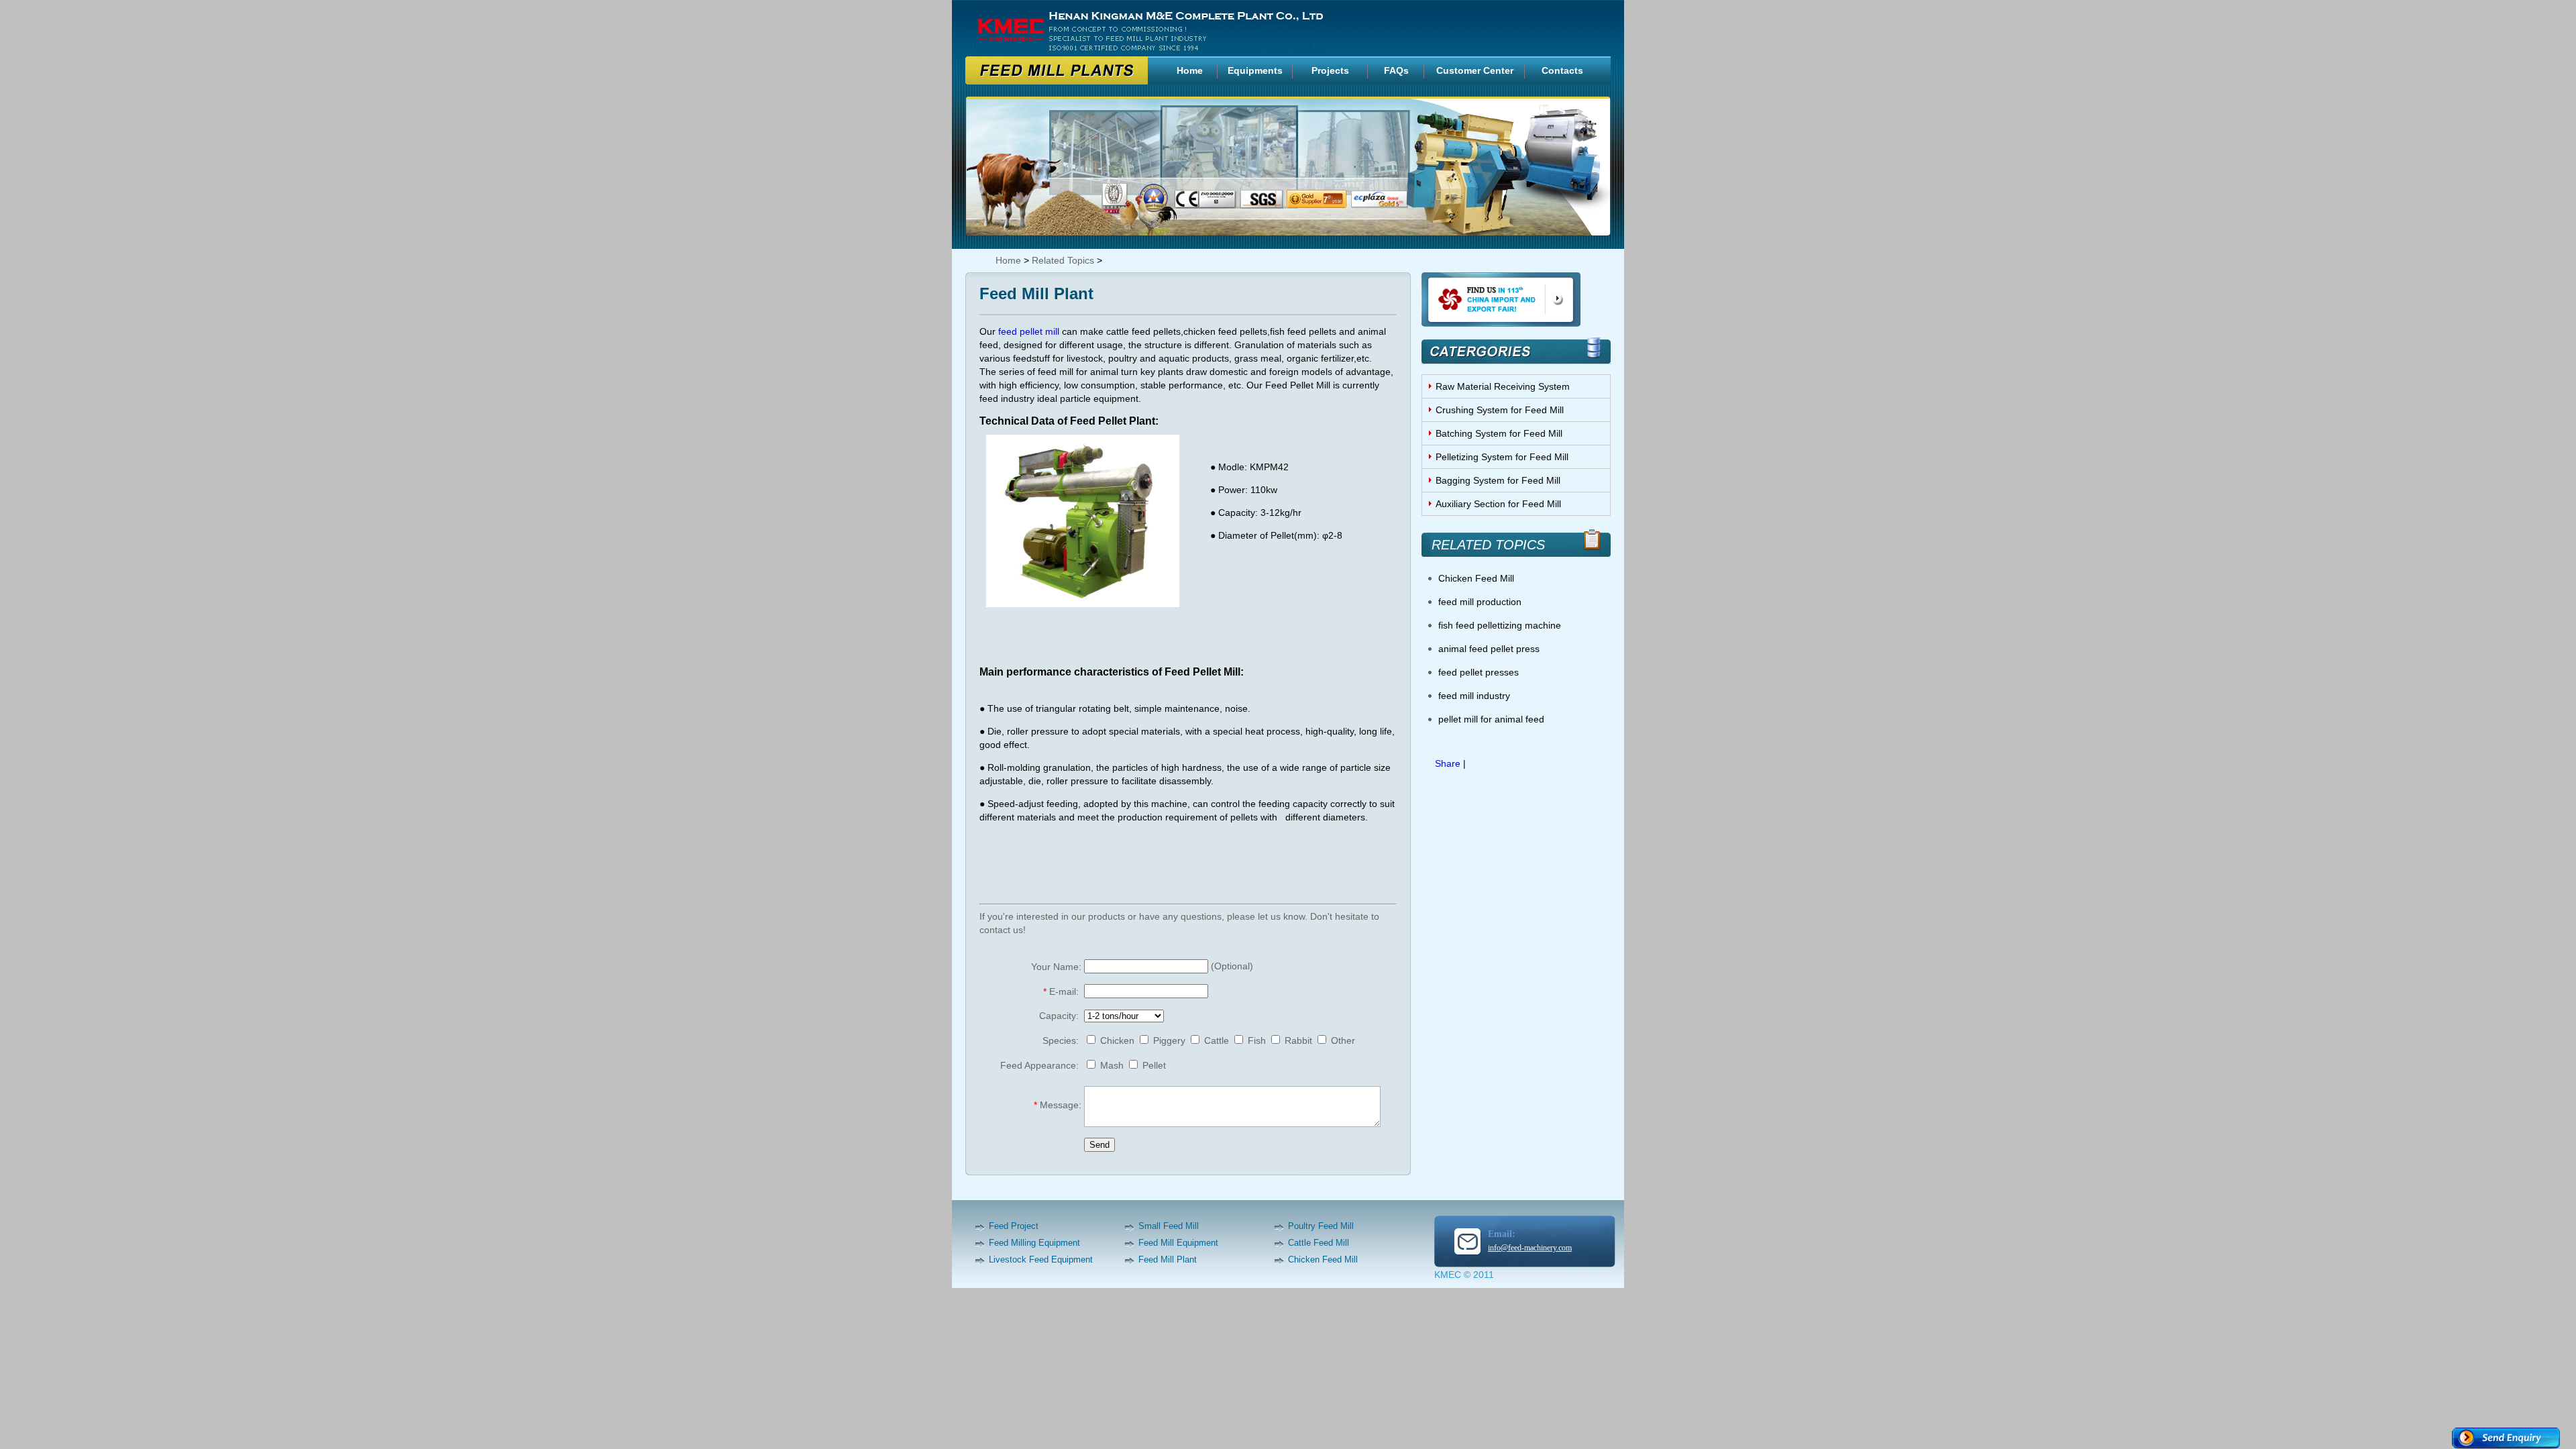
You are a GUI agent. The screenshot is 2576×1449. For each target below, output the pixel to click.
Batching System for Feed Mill (1499, 433)
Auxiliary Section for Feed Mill (1498, 504)
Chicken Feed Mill (1476, 578)
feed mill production (1480, 602)
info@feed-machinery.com (1530, 1248)
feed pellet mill (1029, 331)
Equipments (1255, 70)
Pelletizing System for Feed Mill (1502, 457)
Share (1448, 763)
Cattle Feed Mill (1319, 1243)
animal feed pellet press (1489, 649)
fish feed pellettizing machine (1500, 625)
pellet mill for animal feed (1491, 719)
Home (1190, 70)
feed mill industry (1474, 696)
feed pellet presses (1479, 672)
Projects (1330, 70)
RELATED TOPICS (1488, 545)
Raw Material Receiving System (1503, 386)
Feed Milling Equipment (1034, 1243)
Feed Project (1014, 1226)
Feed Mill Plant (1168, 1259)
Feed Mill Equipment (1178, 1243)
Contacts (1562, 70)
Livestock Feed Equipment (1041, 1259)
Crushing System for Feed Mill (1500, 410)
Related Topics (1063, 260)
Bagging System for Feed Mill (1498, 480)
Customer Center (1475, 70)
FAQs (1396, 70)
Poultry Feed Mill (1321, 1226)
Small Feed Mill (1169, 1226)
